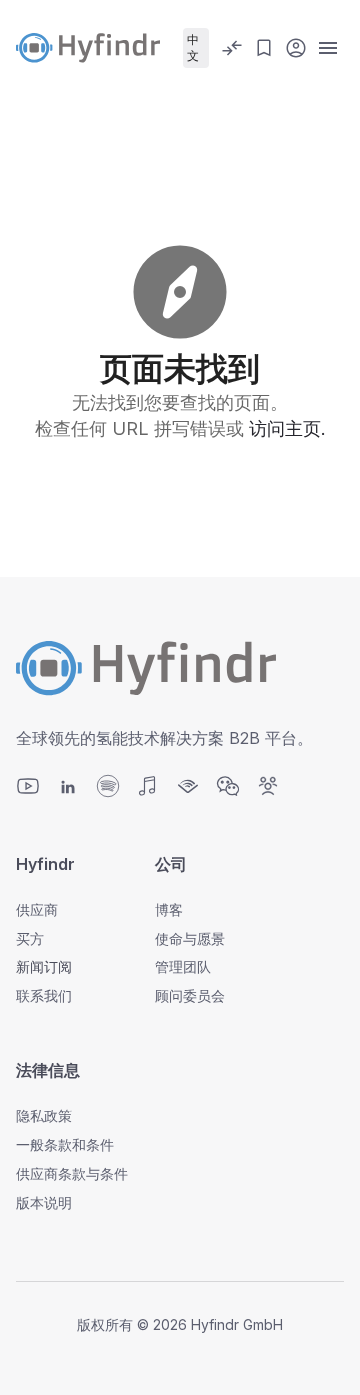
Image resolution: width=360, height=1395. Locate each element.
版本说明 (44, 1202)
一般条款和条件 (65, 1144)
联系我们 (44, 995)
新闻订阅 (44, 966)
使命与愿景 (190, 938)
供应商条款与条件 (72, 1173)
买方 (30, 938)
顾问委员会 (190, 995)
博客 (169, 909)
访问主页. (287, 428)
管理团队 (183, 966)
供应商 (37, 909)
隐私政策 (44, 1115)
